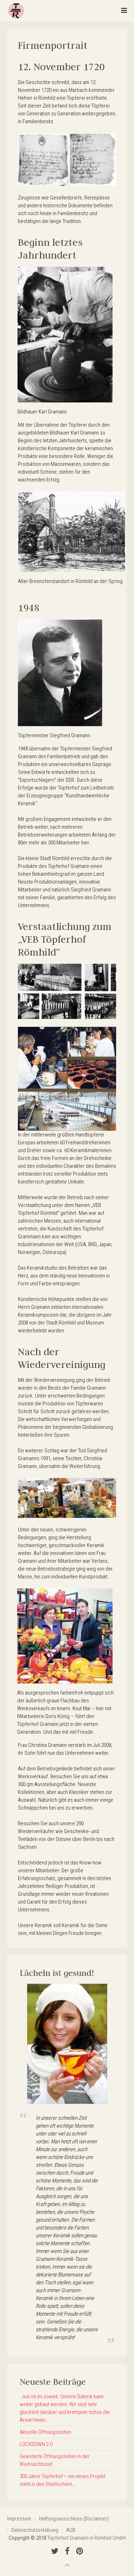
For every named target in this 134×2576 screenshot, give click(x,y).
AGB (71, 2530)
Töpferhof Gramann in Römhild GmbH (86, 2538)
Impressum (19, 2519)
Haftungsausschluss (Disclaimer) (74, 2519)
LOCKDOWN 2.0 (36, 2444)
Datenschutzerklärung (35, 2530)
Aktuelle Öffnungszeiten (45, 2432)
